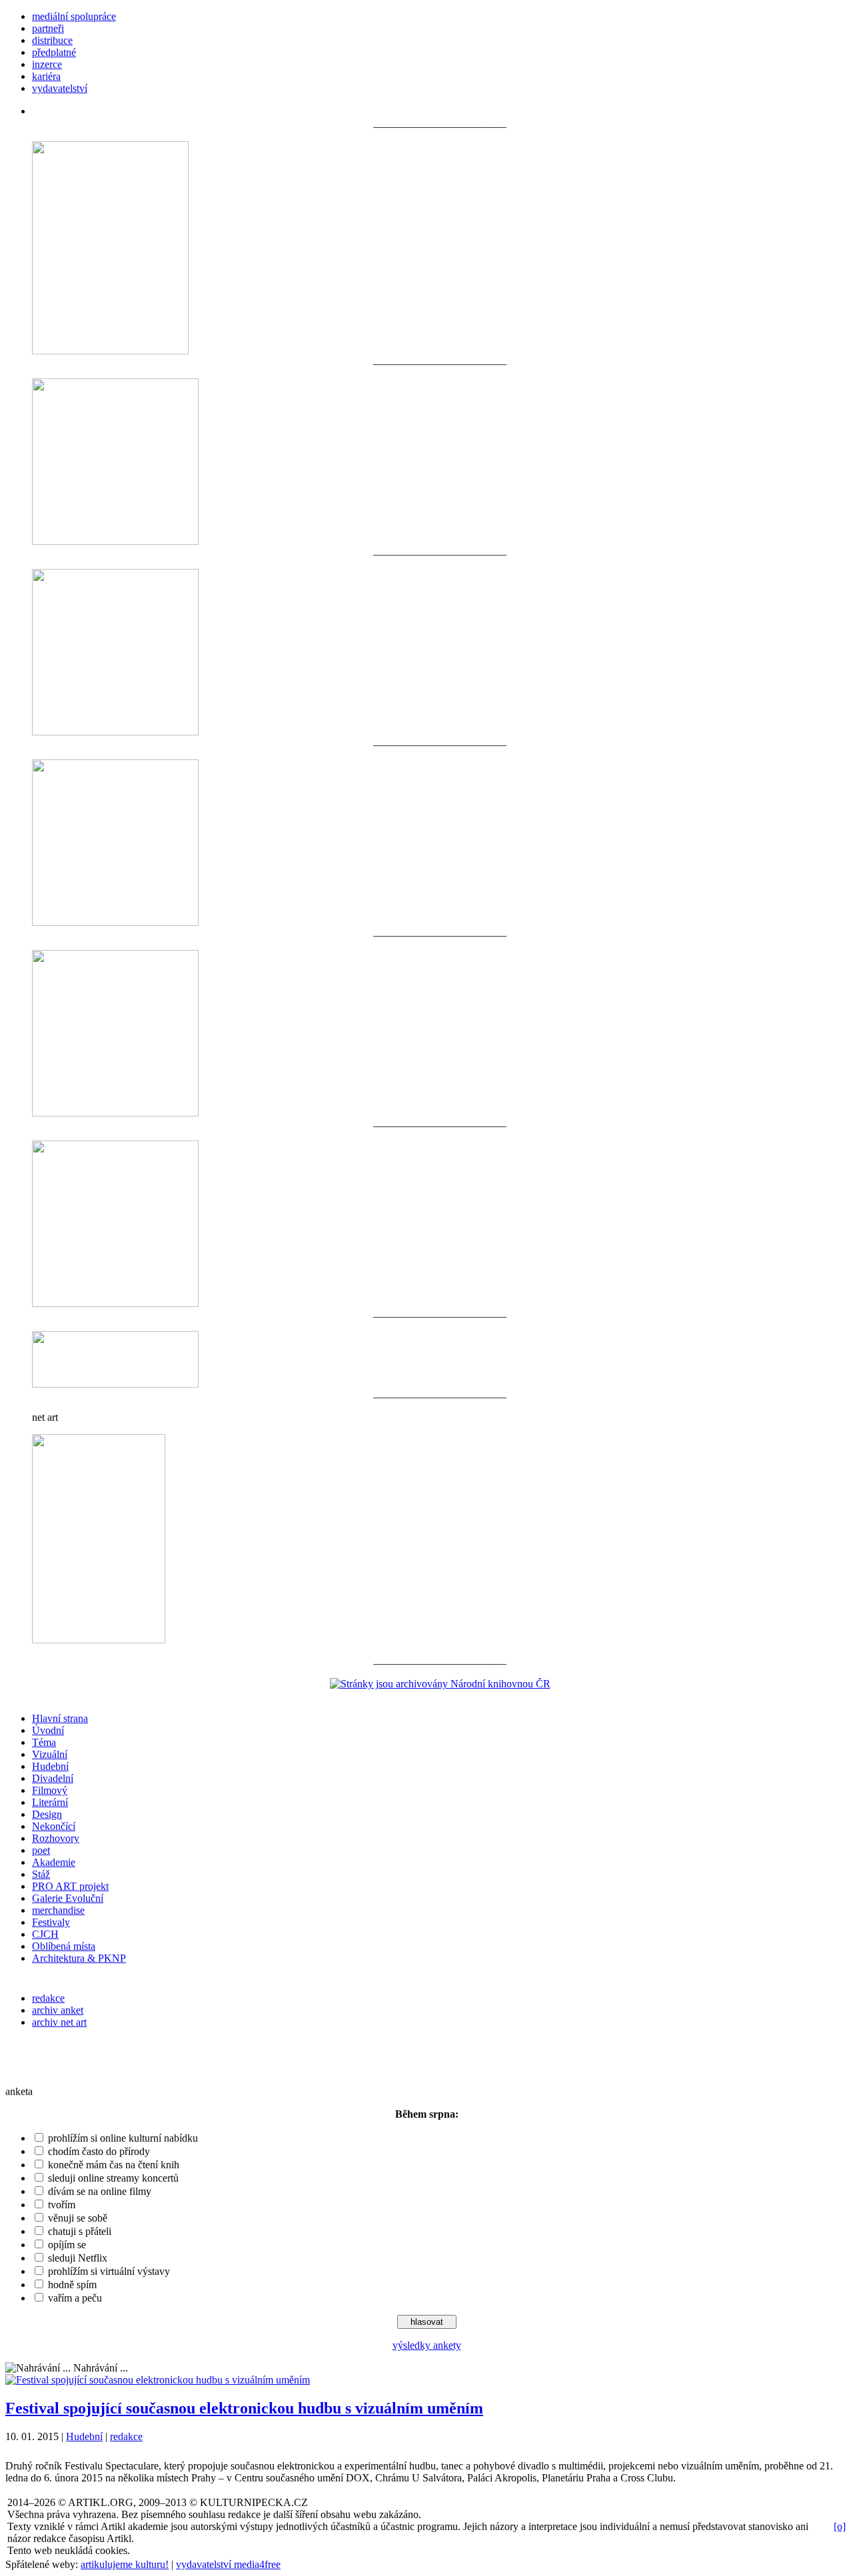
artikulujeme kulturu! (125, 2564)
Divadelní (53, 1778)
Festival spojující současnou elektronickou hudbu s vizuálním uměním (244, 2408)
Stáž (41, 1874)
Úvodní (48, 1730)
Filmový (50, 1790)
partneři (48, 28)
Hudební (50, 1766)
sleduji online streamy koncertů (113, 2178)
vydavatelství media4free (228, 2564)
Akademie (54, 1862)
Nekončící (54, 1826)
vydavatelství (60, 88)
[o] (840, 2526)
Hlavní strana (60, 1718)
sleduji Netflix (78, 2258)
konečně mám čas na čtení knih (114, 2165)
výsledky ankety (427, 2345)
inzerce (47, 64)
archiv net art (59, 2022)
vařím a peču (75, 2298)
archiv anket (58, 2010)
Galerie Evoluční (68, 1898)
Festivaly (51, 1922)
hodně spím (72, 2285)
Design (47, 1814)
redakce (48, 1998)
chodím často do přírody (99, 2151)
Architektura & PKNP (79, 1958)
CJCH (45, 1934)
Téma (44, 1742)
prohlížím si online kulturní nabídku (123, 2138)
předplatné (54, 52)
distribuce (52, 40)
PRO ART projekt (70, 1886)
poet (41, 1850)
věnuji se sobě (78, 2218)
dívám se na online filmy (100, 2191)
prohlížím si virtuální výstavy (109, 2271)
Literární (50, 1802)
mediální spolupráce (74, 16)
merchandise (58, 1910)
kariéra (46, 76)
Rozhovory (56, 1838)
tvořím (62, 2205)
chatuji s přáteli (80, 2231)
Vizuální (50, 1754)
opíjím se (67, 2245)
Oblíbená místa (64, 1946)
